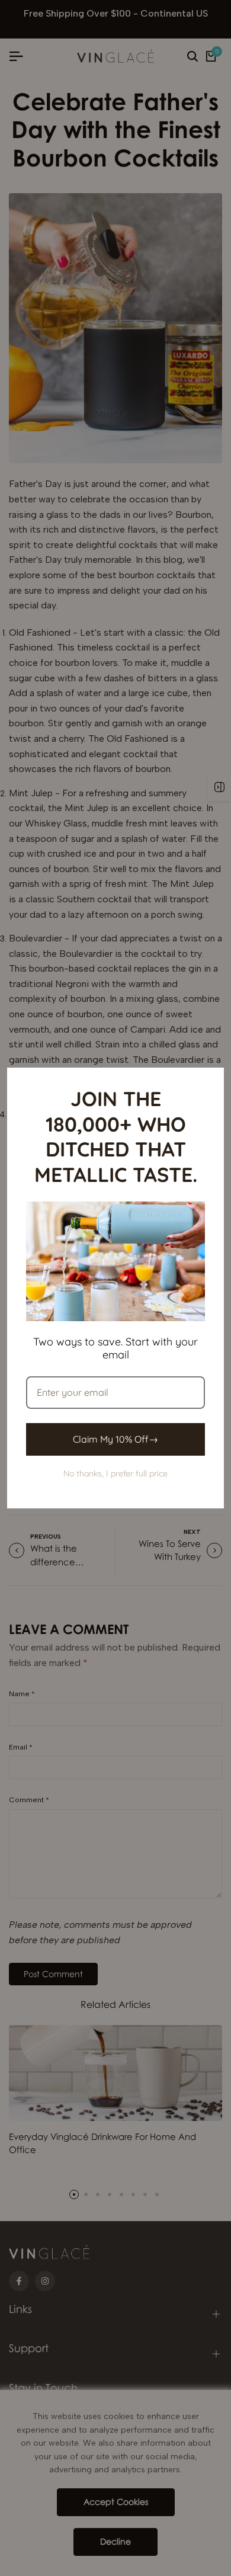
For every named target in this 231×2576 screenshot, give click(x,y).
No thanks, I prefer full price (115, 1473)
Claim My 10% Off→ (115, 1439)
